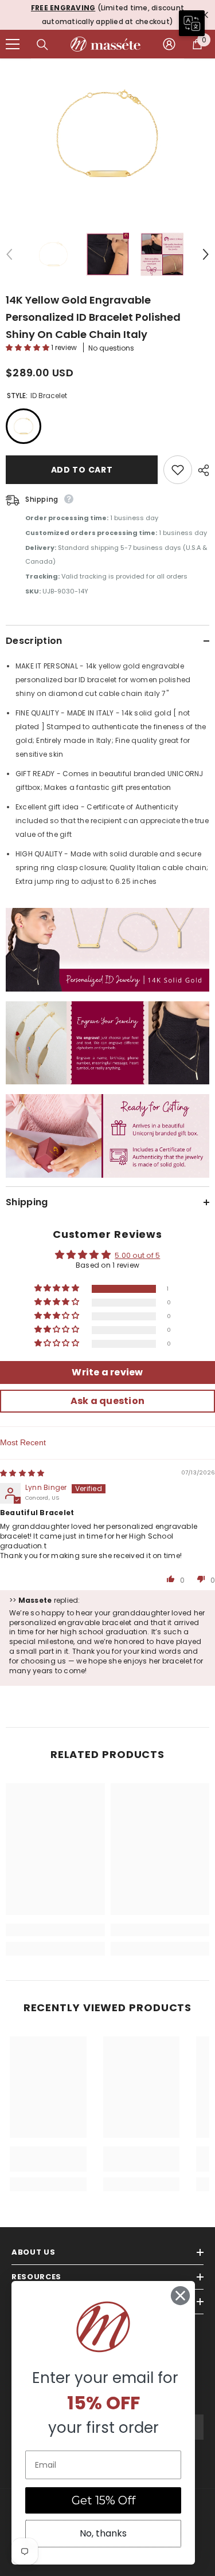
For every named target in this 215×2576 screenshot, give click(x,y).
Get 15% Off (103, 2500)
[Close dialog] (180, 2296)
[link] (55, 1930)
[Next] (206, 254)
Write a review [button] (107, 1372)
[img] (22, 1473)
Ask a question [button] (107, 1401)
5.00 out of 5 (137, 1255)
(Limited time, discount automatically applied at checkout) (107, 15)
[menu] (13, 44)
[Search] (42, 45)
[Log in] (169, 44)
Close (205, 15)
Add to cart (82, 470)
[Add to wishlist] (178, 470)
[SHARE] (201, 470)
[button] (28, 347)
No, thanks (103, 2533)
